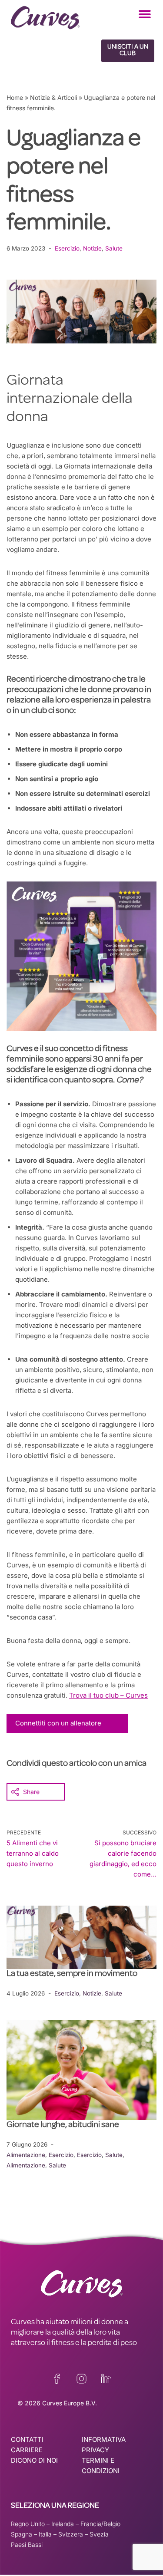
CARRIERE (27, 2450)
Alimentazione (26, 2155)
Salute (114, 248)
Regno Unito (28, 2524)
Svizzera (71, 2534)
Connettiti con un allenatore (58, 1723)
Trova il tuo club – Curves (108, 1695)
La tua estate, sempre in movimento (72, 1974)
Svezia (99, 2534)
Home (15, 97)
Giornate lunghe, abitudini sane (63, 2125)
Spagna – (25, 2534)
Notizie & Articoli (53, 97)
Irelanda (63, 2524)
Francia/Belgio (100, 2524)
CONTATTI (27, 2439)
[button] (145, 14)
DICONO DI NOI (34, 2460)
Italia (45, 2534)
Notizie (92, 248)
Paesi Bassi (27, 2545)
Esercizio (67, 248)
